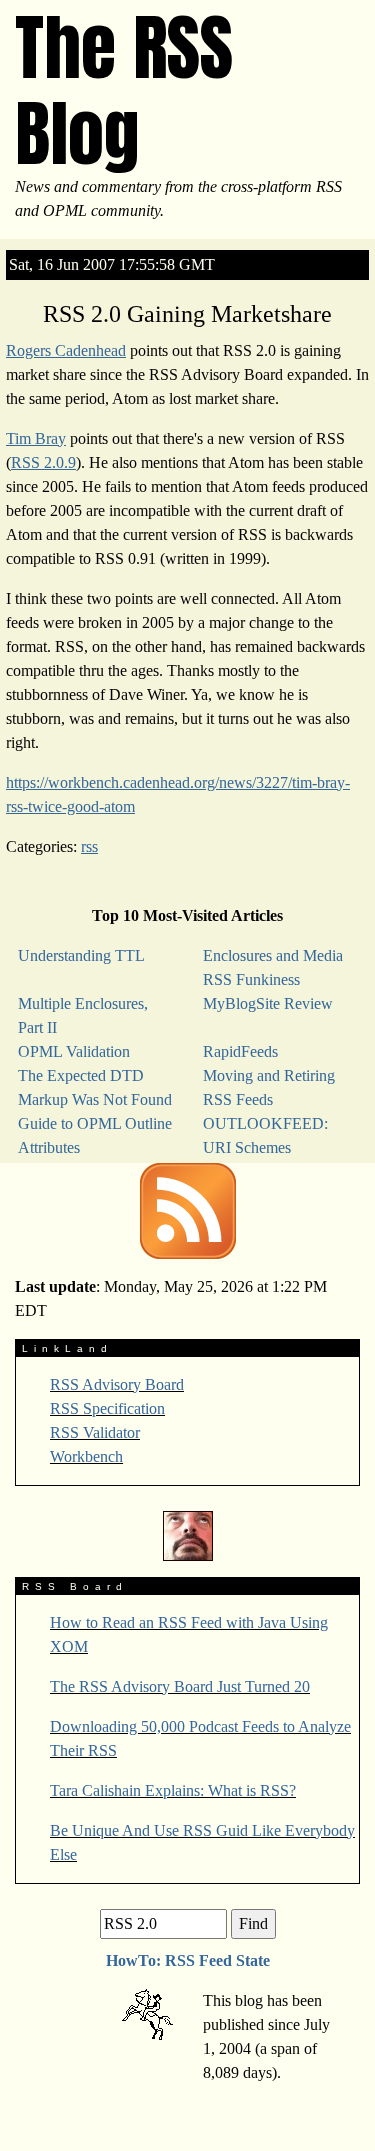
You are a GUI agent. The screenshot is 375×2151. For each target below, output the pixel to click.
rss (89, 846)
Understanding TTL (81, 955)
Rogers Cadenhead (66, 350)
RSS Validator (95, 1432)
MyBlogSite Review (268, 1003)
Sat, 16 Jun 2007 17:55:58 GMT (112, 264)
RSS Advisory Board (117, 1384)
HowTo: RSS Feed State (188, 1960)
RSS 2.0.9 (43, 462)
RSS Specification (107, 1408)
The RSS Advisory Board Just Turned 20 (180, 1686)
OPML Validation (74, 1051)
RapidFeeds (240, 1051)
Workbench (86, 1456)
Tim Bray (36, 438)
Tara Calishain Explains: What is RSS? (173, 1790)
